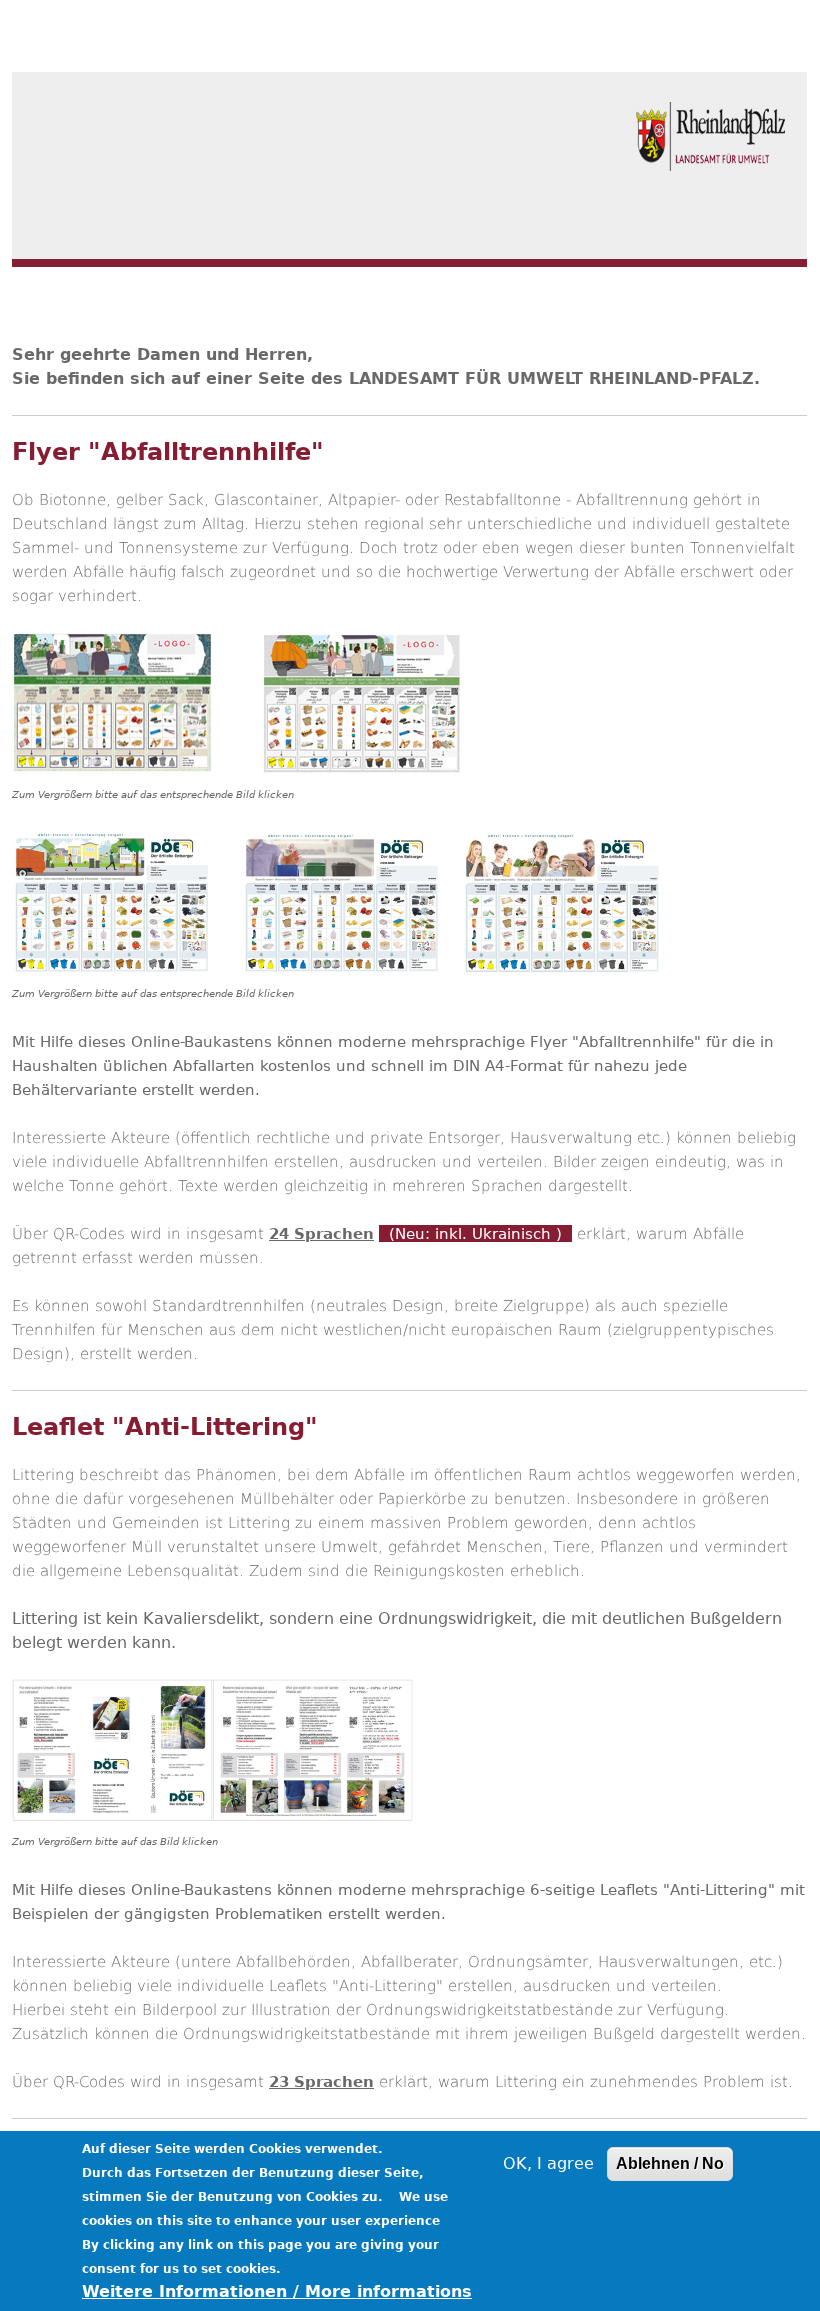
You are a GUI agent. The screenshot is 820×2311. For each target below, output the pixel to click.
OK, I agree (548, 2163)
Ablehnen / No (670, 2163)
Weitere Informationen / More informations (277, 2291)
